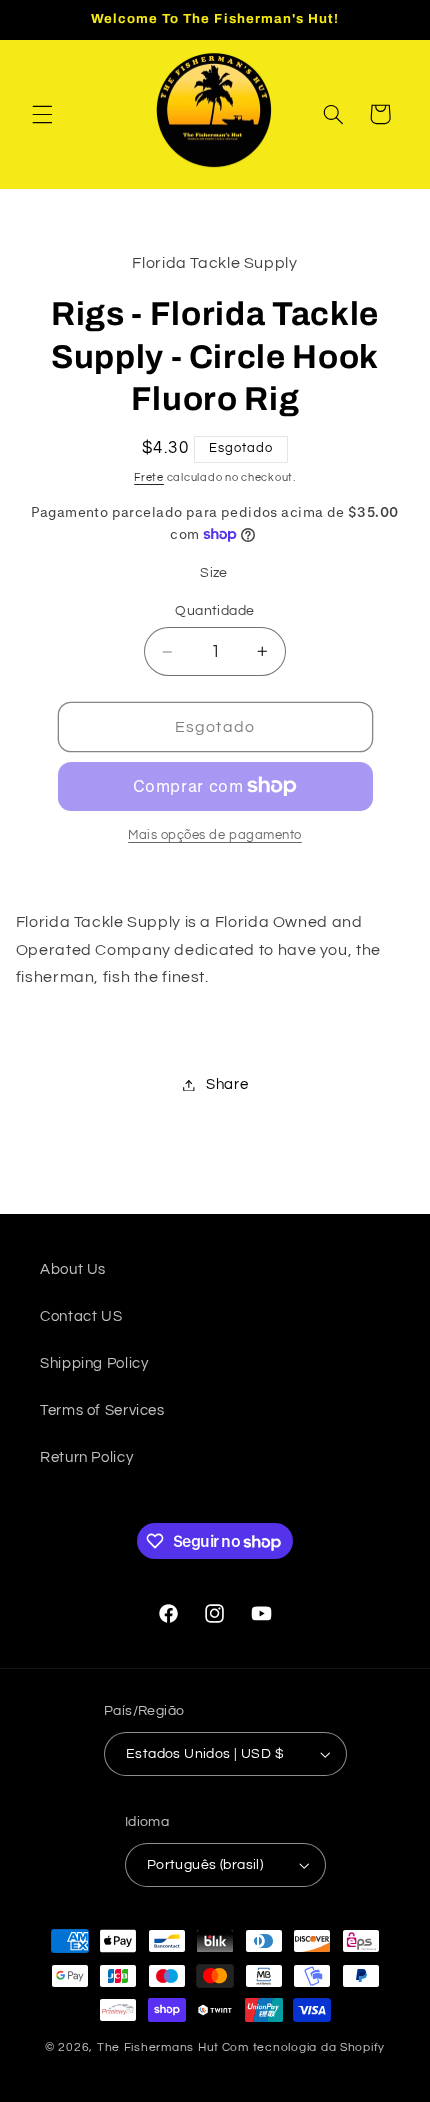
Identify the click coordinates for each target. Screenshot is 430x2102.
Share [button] (227, 1084)
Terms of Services (102, 1410)
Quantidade (214, 611)
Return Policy (86, 1457)
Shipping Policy (94, 1363)
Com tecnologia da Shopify (303, 2047)
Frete (149, 477)
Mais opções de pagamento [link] (215, 835)
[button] (42, 114)
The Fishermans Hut (158, 2047)
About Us (73, 1269)
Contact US (81, 1316)
